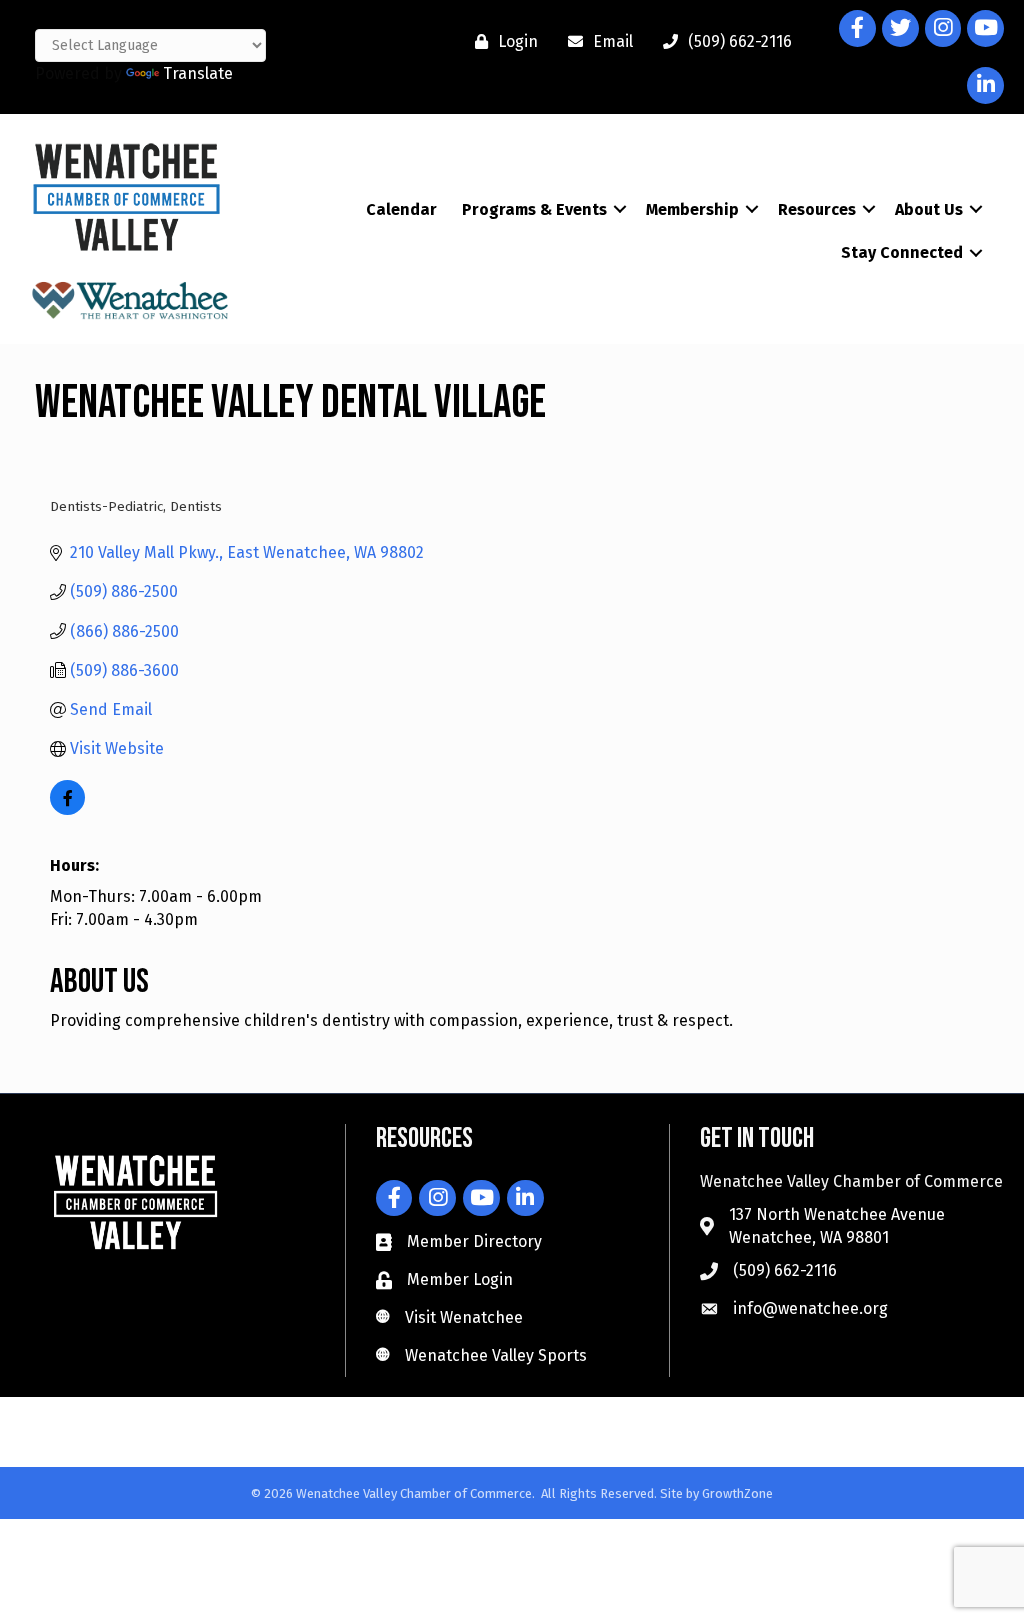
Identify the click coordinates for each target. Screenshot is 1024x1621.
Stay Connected (902, 252)
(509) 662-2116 (785, 1270)
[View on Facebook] (67, 809)
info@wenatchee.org (810, 1308)
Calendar (401, 209)
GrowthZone (737, 1493)
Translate (198, 73)
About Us (929, 209)
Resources (817, 209)
